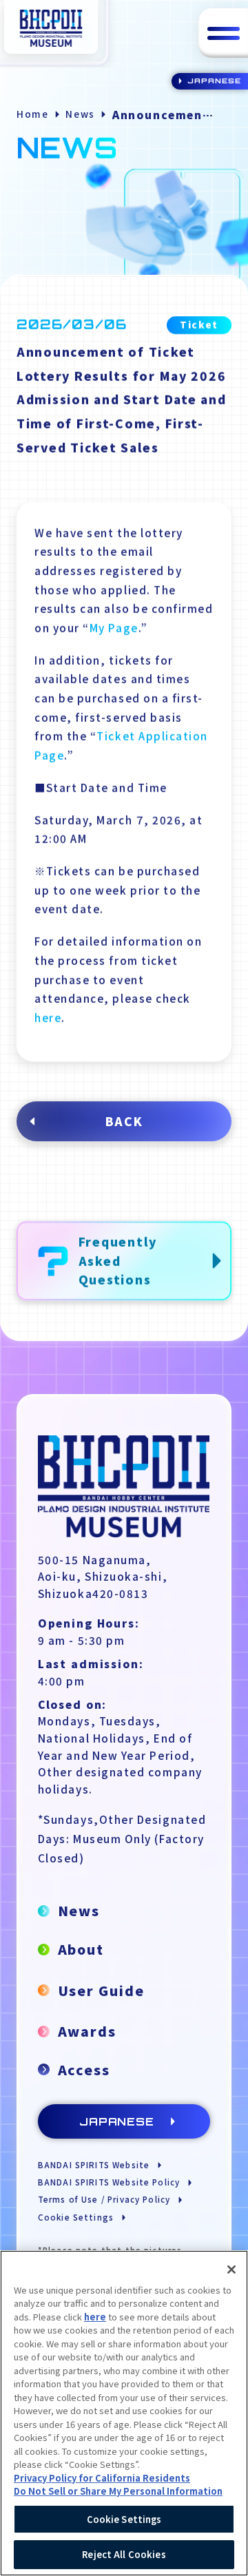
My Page (114, 627)
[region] (124, 2413)
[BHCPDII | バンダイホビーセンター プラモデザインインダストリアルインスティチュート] (51, 28)
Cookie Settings (124, 2519)
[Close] (231, 2269)
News (80, 114)
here (48, 1017)
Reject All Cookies (124, 2554)
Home (32, 114)
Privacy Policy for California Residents (102, 2478)
